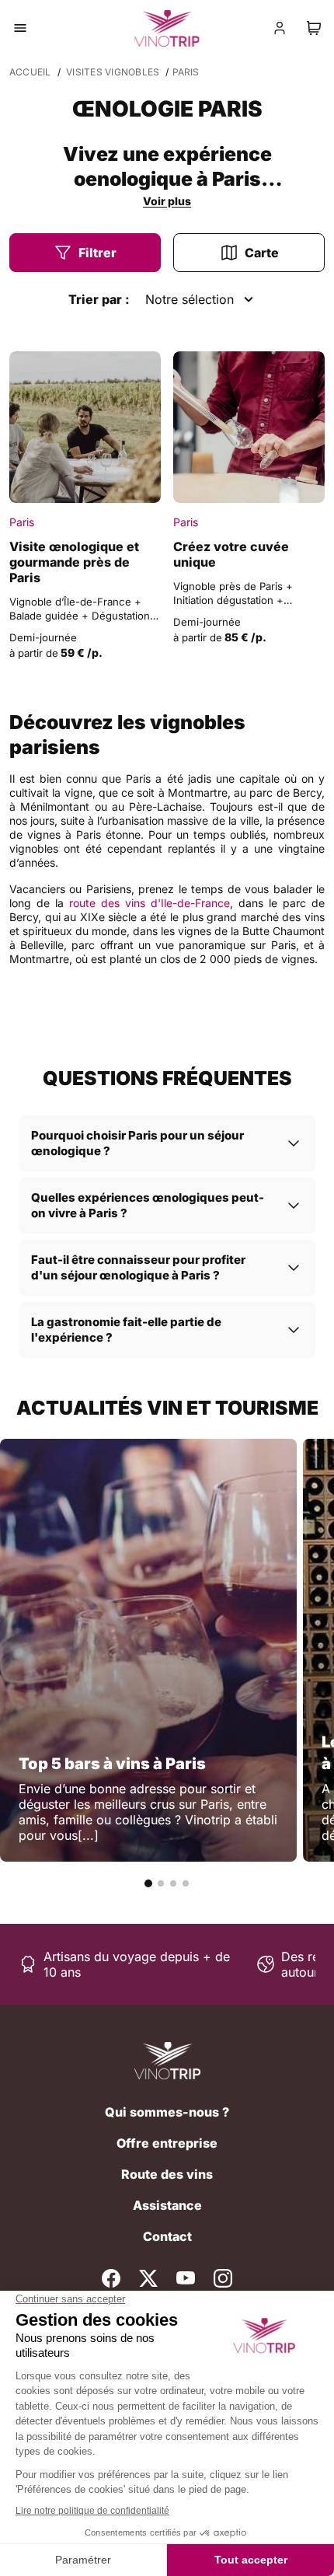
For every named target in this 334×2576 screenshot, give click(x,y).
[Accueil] (167, 2061)
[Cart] (314, 28)
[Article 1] (148, 1883)
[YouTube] (186, 2278)
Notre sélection (190, 299)
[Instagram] (223, 2278)
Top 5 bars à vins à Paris (112, 1764)
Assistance (167, 2205)
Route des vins (167, 2174)
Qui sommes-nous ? (167, 2112)
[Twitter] (148, 2278)
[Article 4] (186, 1883)
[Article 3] (173, 1883)
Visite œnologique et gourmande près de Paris (74, 562)
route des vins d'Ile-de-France (150, 903)
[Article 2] (161, 1883)
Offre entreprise (167, 2143)
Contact (167, 2236)
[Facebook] (111, 2278)
